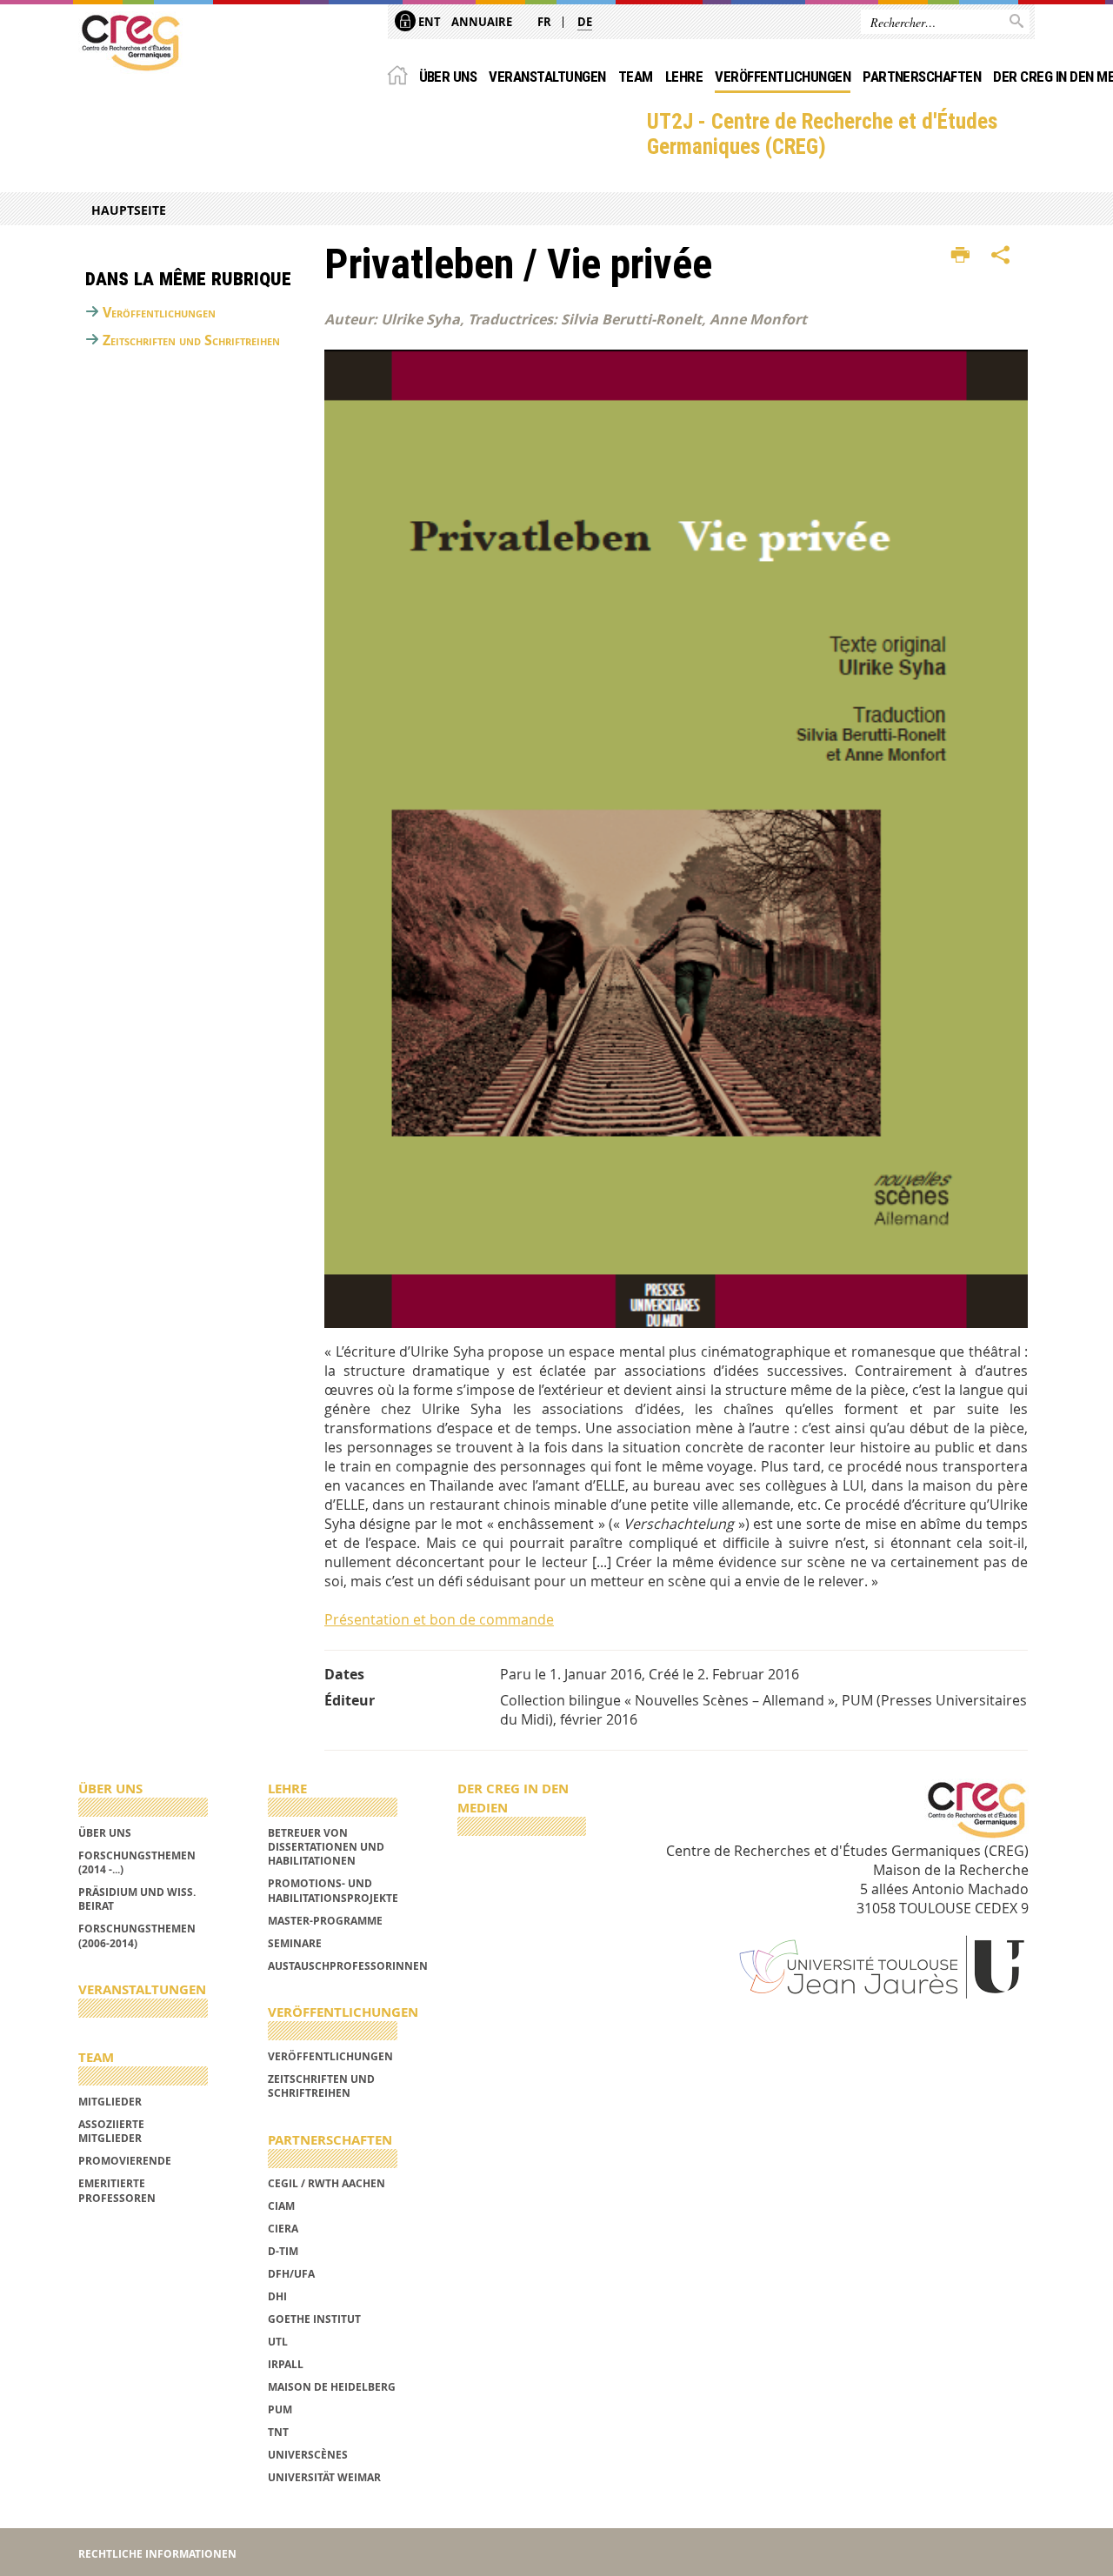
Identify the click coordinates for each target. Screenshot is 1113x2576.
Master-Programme (325, 1921)
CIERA (283, 2229)
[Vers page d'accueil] (130, 43)
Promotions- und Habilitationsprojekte (333, 1890)
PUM (280, 2409)
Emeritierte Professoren (117, 2190)
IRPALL (286, 2364)
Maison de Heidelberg (332, 2387)
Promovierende (125, 2161)
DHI (277, 2296)
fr (544, 22)
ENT (428, 22)
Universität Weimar (324, 2477)
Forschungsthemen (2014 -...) (137, 1862)
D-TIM (283, 2251)
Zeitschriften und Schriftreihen (191, 340)
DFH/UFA (291, 2274)
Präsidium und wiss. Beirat (137, 1899)
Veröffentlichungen (783, 77)
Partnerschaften (922, 77)
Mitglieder (110, 2102)
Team (636, 77)
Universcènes (308, 2455)
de (585, 22)
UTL (278, 2342)
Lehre (684, 77)
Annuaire (482, 22)
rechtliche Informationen (157, 2554)
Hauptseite (129, 210)
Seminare (295, 1943)
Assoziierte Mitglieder (111, 2131)
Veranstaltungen (547, 77)
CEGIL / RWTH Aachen (327, 2183)
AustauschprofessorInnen (348, 1966)
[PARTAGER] (1001, 256)
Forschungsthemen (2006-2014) (137, 1935)
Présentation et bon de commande (439, 1619)
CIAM (281, 2206)
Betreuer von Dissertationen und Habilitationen (326, 1847)
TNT (278, 2432)
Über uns (448, 77)
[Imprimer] (960, 256)
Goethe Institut (314, 2319)
